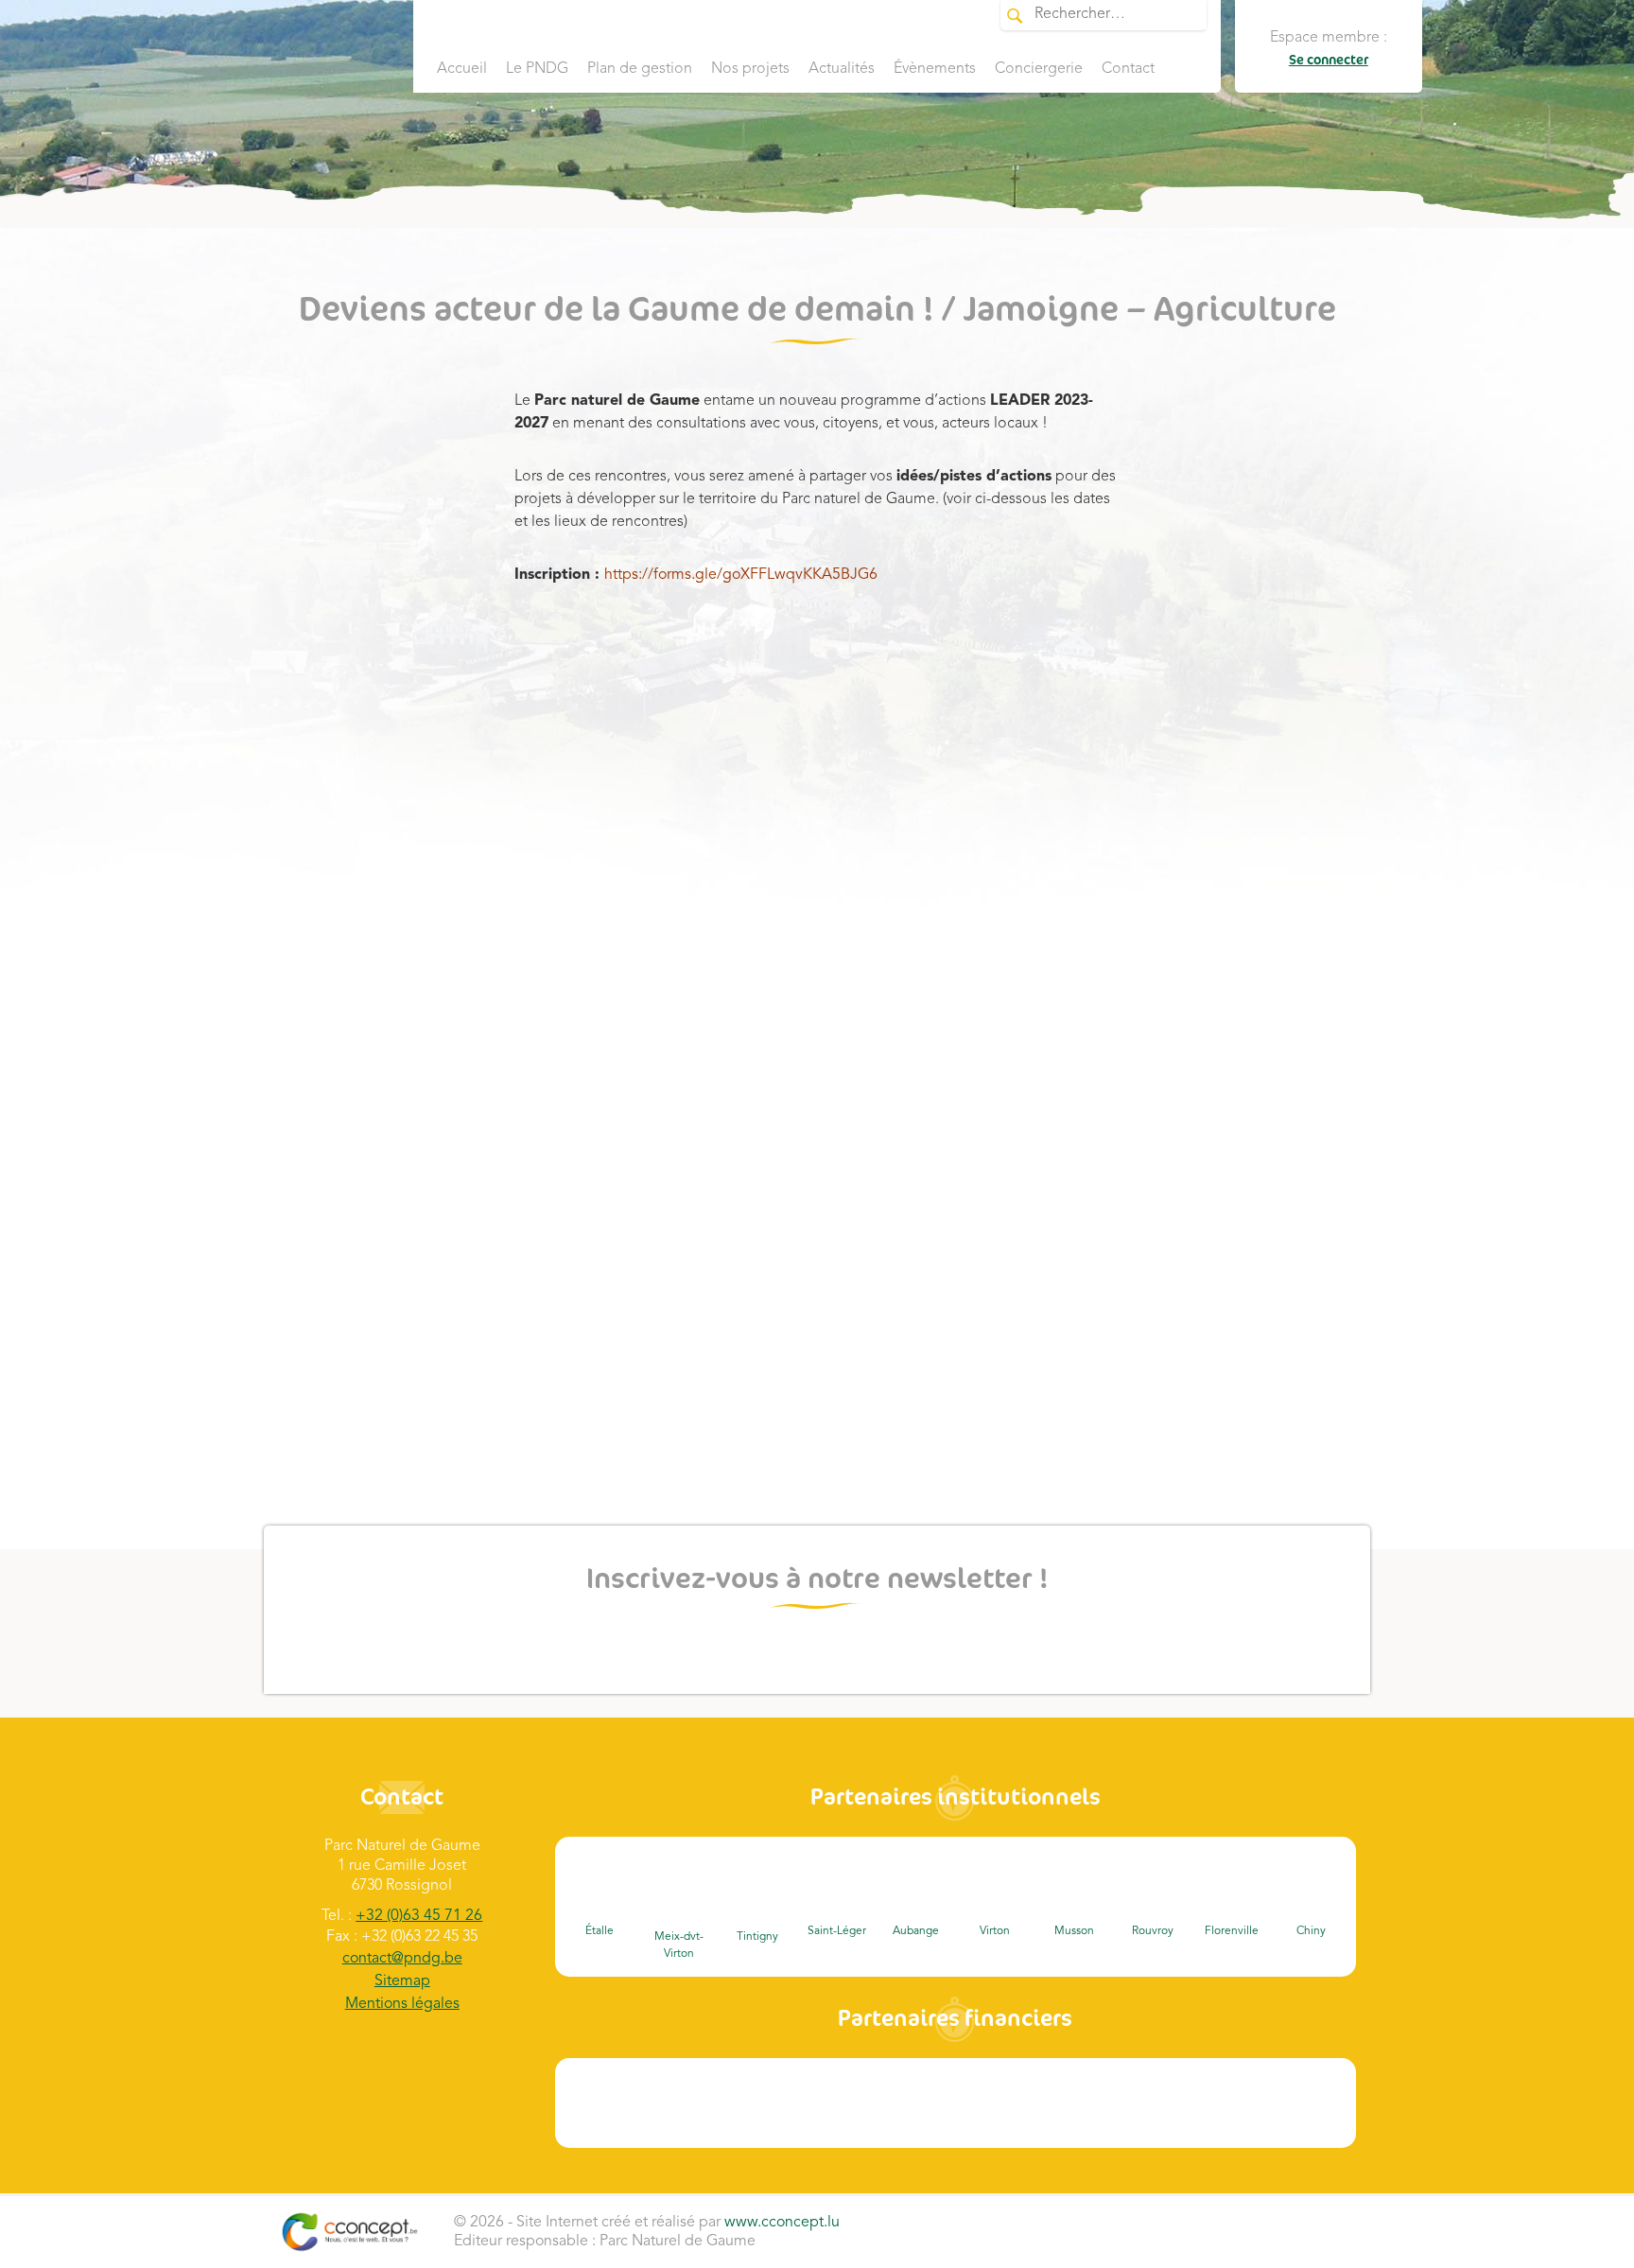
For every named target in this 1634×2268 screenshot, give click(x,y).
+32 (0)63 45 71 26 (419, 1916)
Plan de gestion (640, 69)
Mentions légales (402, 2004)
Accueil (462, 69)
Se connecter (1329, 60)
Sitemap (402, 1981)
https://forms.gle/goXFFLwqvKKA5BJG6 (741, 575)
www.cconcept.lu (782, 2223)
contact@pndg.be (402, 1959)
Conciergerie (1039, 69)
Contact (1128, 69)
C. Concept (349, 2232)
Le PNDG (537, 69)
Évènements (935, 69)
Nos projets (750, 69)
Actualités (842, 69)
